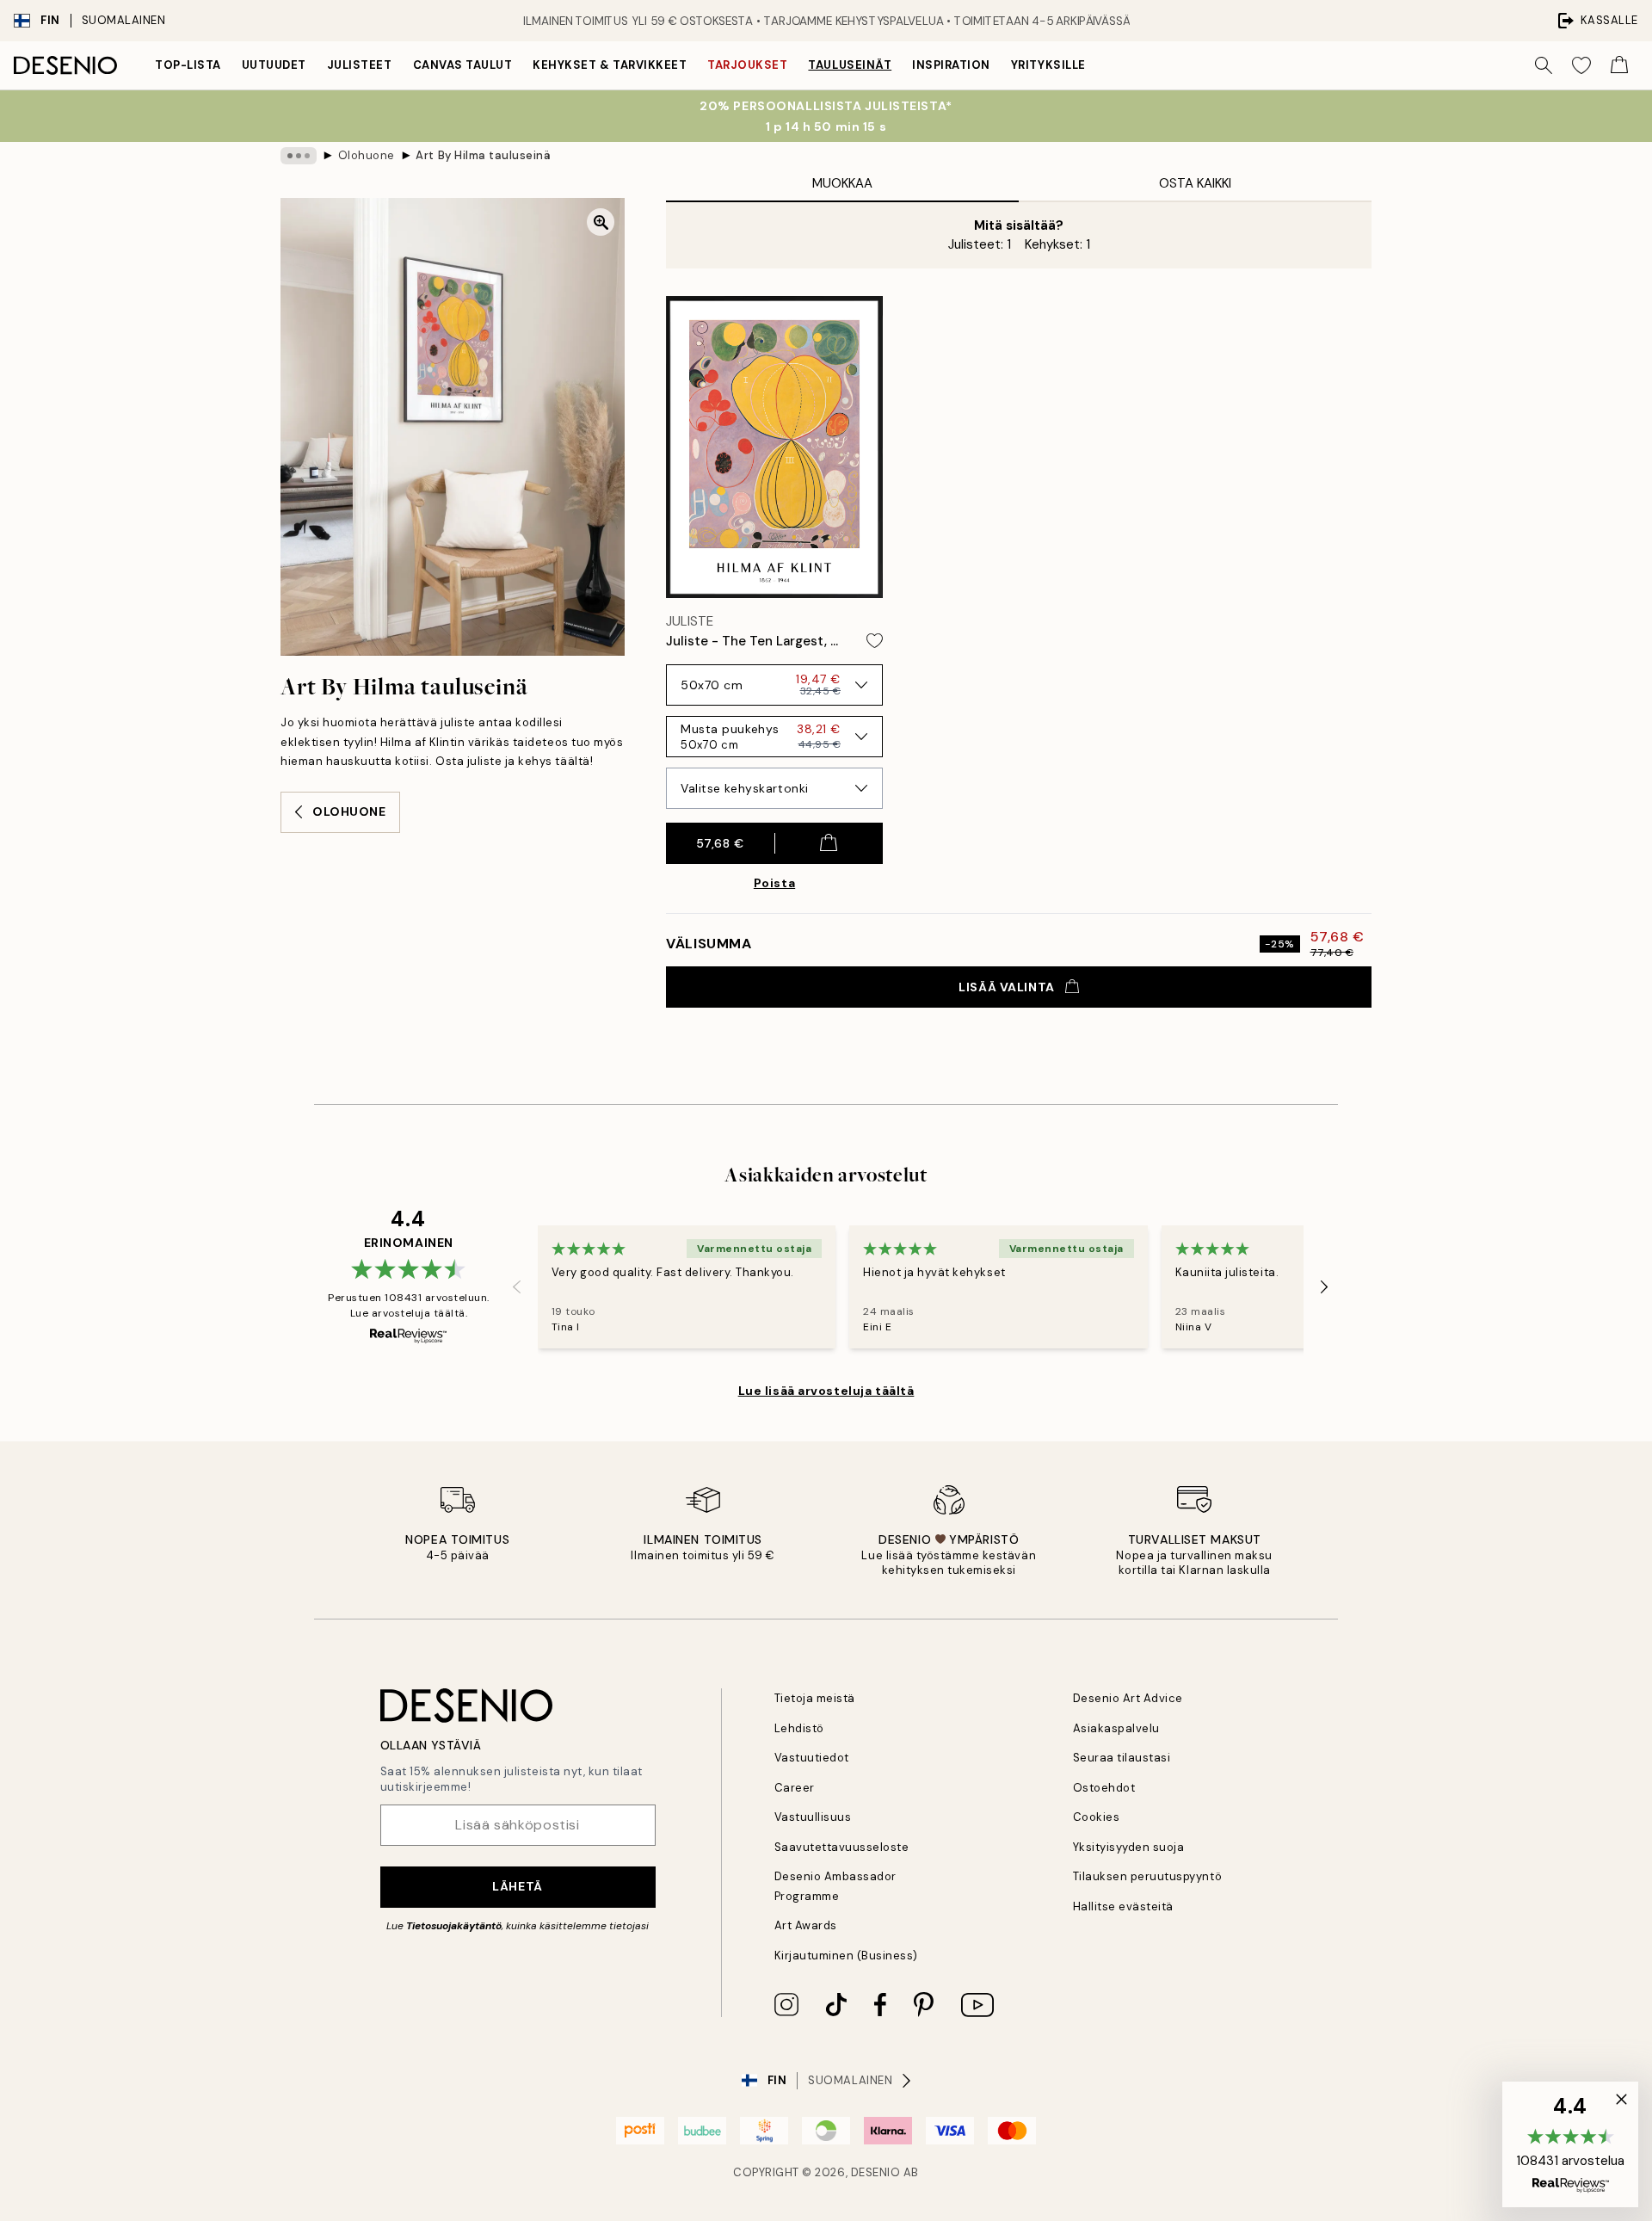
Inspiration (951, 65)
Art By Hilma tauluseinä (483, 155)
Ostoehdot (1104, 1788)
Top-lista (188, 65)
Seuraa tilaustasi (1122, 1758)
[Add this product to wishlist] (875, 641)
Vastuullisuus (813, 1817)
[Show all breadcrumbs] (299, 156)
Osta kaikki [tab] (1195, 183)
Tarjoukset (747, 65)
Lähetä (517, 1886)
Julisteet (360, 65)
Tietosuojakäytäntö (454, 1926)
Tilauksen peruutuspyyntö (1147, 1876)
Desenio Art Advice (1128, 1698)
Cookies (1097, 1817)
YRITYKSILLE (1048, 65)
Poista (774, 883)
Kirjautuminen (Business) (846, 1956)
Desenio (876, 2172)
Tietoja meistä (815, 1698)
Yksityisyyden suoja (1129, 1847)
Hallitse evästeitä (1123, 1906)
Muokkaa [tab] (842, 183)
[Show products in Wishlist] (1581, 65)
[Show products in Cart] (1619, 65)
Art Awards (806, 1925)
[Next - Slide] (1324, 1287)
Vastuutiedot (812, 1758)
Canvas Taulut (463, 65)
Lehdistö (799, 1728)
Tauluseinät (850, 65)
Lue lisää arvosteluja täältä (826, 1391)
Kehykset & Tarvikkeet (610, 65)
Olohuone (367, 155)
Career (795, 1788)
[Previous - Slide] (517, 1287)
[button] (1570, 2144)
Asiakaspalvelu (1116, 1728)
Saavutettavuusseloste (842, 1847)
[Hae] (1544, 65)
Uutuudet (274, 65)
